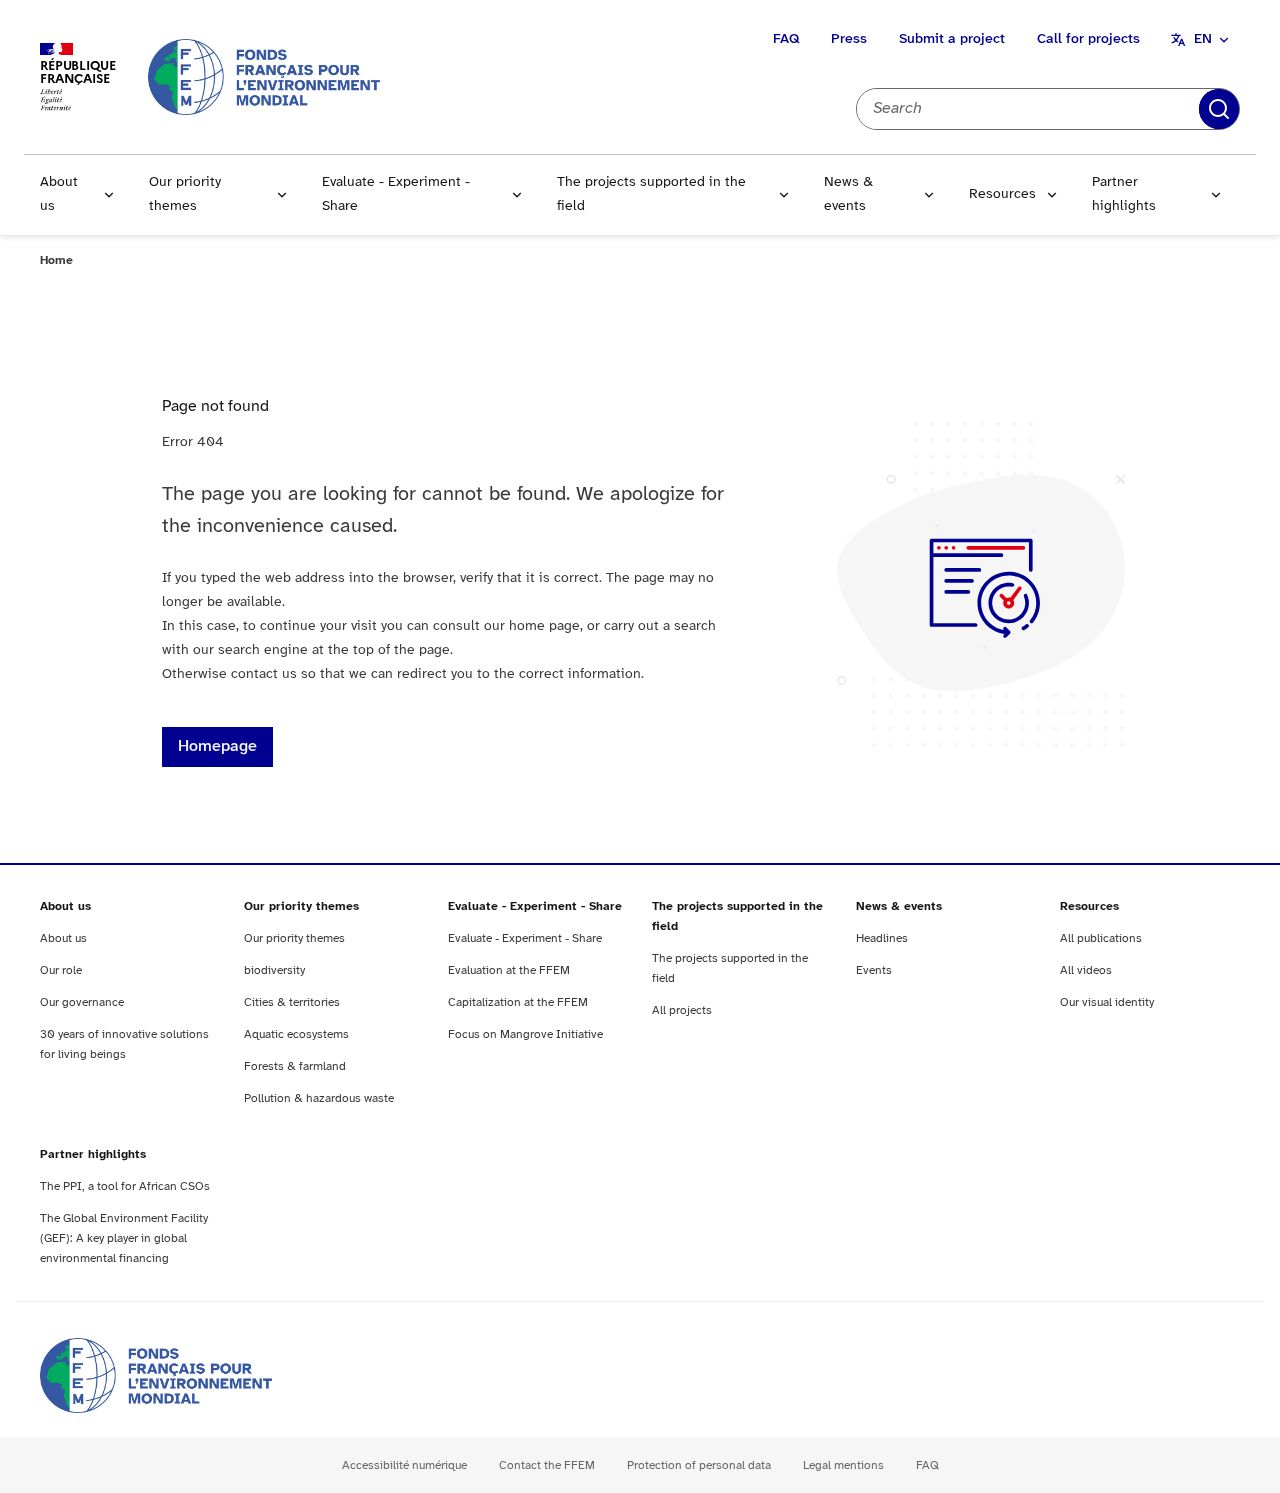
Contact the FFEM (547, 1465)
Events (874, 970)
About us (59, 194)
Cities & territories (292, 1002)
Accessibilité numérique (404, 1465)
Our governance (82, 1002)
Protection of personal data (699, 1465)
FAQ (786, 39)
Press (849, 39)
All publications (1101, 938)
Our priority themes (185, 194)
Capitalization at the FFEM (518, 1002)
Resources (1002, 194)
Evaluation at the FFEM (509, 970)
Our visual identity (1107, 1002)
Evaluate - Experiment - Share (396, 194)
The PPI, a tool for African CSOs (125, 1186)
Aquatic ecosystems (296, 1034)
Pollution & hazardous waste (319, 1098)
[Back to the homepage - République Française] (264, 76)
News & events (848, 194)
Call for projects (1088, 39)
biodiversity (274, 970)
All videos (1086, 970)
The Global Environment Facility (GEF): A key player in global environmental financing (124, 1238)
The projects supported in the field (651, 194)
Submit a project (952, 39)
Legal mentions (843, 1465)
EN (1203, 39)
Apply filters (1219, 109)
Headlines (882, 938)
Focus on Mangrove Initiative (525, 1034)
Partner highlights (1124, 194)
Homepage (217, 746)
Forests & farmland (295, 1066)
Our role (61, 970)
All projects (682, 1010)
